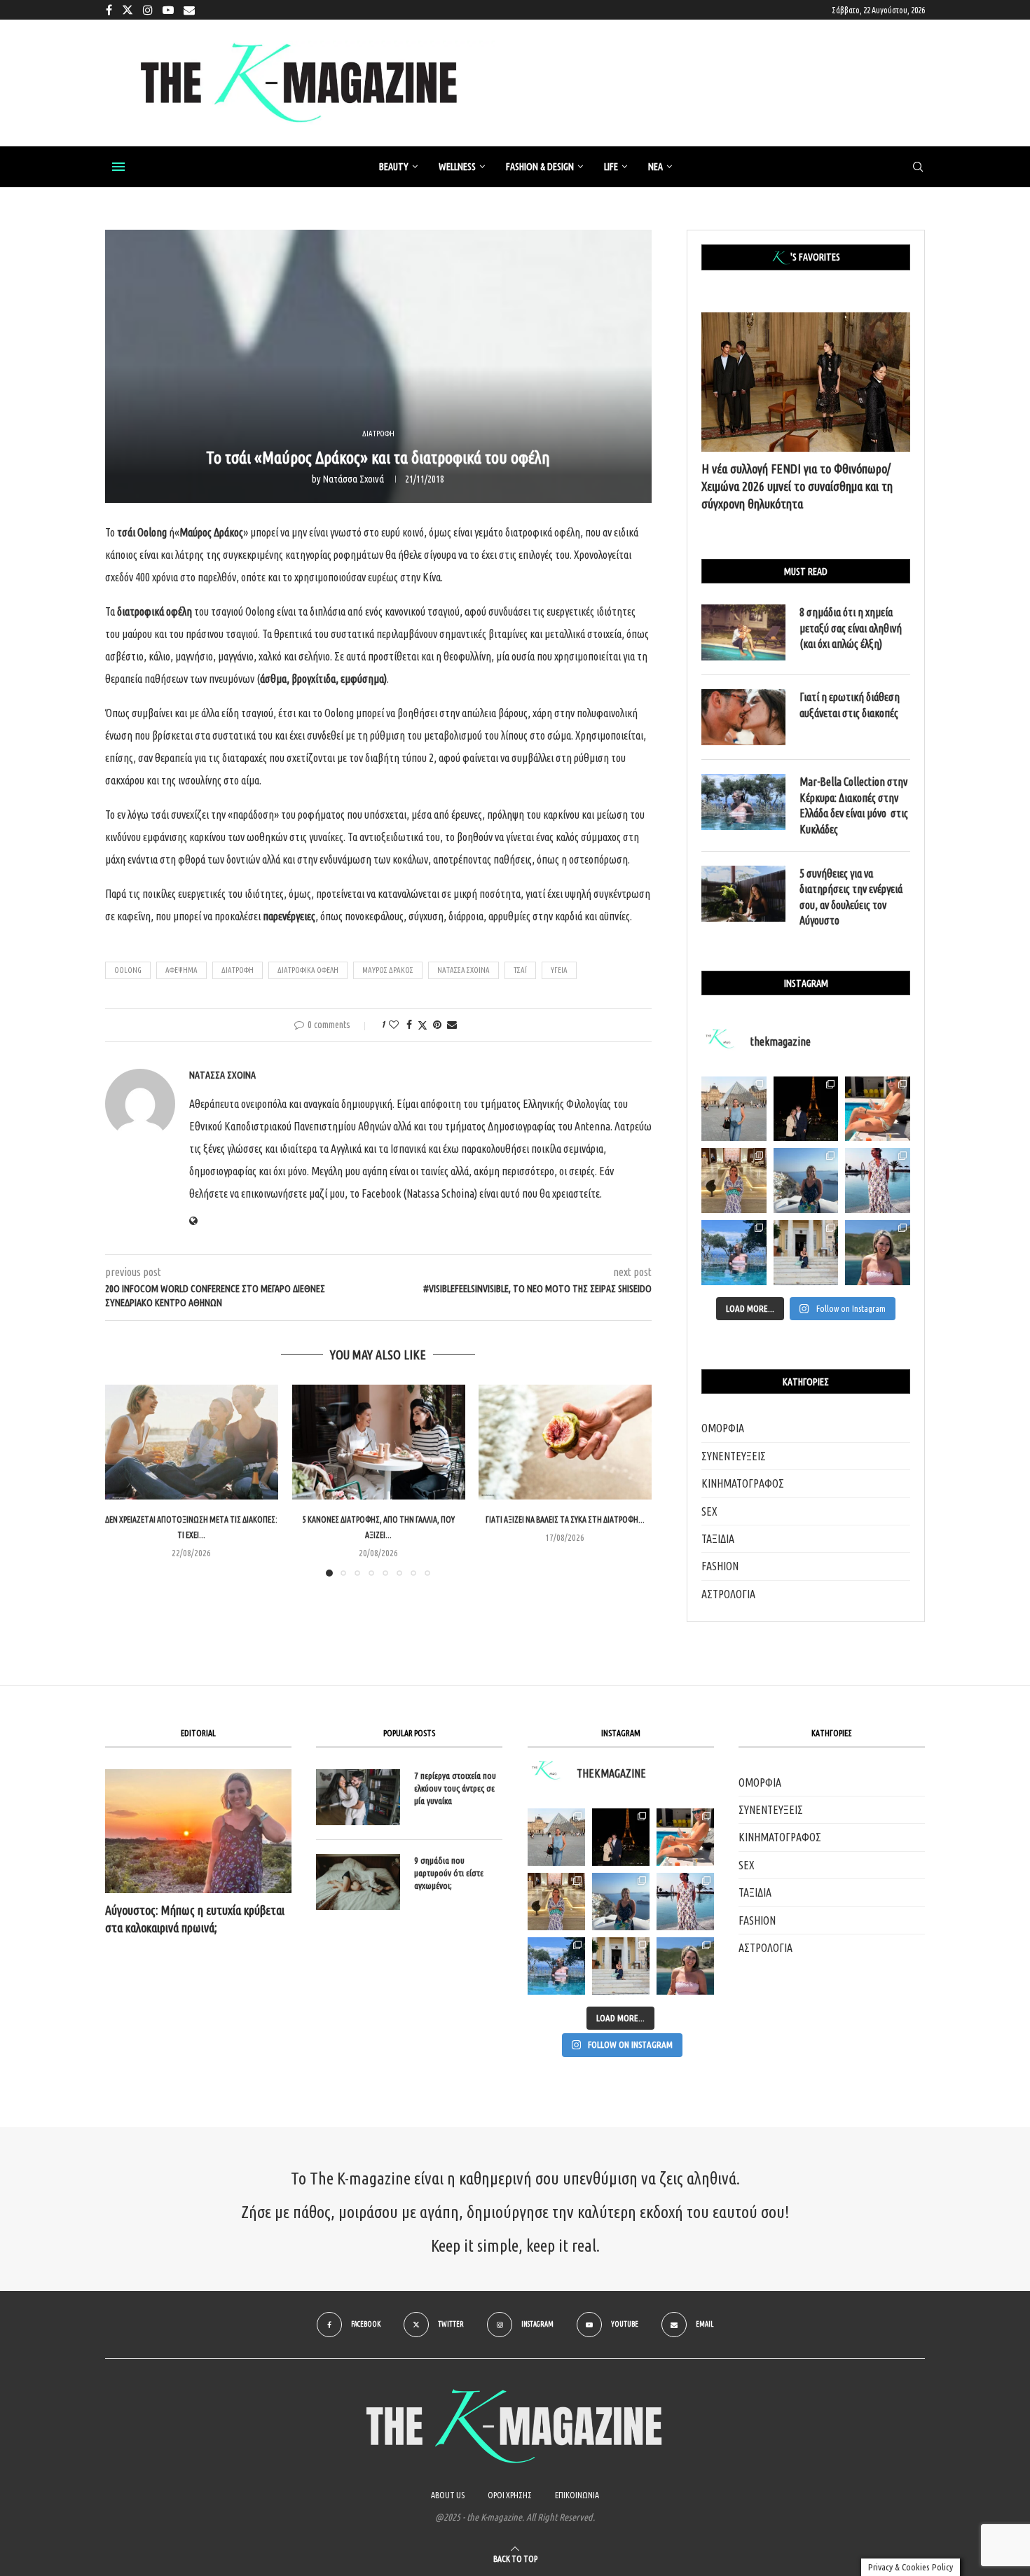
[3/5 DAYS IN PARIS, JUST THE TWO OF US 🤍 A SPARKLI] (621, 1837)
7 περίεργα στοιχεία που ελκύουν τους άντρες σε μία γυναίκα (455, 1788)
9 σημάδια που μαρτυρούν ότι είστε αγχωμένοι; (449, 1873)
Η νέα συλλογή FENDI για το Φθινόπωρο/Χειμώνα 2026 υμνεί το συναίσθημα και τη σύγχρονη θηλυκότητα (797, 486)
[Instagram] (148, 10)
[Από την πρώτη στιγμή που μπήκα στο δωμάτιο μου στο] (878, 1180)
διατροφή (238, 970)
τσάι (520, 970)
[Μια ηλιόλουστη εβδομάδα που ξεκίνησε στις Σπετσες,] (806, 1253)
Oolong (128, 970)
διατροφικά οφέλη (308, 970)
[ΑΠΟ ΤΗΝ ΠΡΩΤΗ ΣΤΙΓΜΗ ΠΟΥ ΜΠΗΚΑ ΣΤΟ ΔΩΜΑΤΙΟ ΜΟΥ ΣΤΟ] (685, 1902)
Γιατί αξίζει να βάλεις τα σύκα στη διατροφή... (565, 1519)
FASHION (720, 1566)
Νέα (655, 167)
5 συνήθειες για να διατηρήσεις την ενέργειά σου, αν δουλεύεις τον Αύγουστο (851, 897)
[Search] (918, 167)
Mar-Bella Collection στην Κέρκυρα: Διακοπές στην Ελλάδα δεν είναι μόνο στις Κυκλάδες (854, 805)
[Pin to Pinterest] (437, 1025)
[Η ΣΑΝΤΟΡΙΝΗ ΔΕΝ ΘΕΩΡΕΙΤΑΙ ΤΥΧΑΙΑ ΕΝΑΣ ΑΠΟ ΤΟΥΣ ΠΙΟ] (621, 1902)
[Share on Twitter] (423, 1025)
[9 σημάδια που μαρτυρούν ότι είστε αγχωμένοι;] (358, 1882)
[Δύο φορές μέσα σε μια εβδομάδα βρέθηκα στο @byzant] (734, 1180)
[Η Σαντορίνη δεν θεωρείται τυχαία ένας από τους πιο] (806, 1180)
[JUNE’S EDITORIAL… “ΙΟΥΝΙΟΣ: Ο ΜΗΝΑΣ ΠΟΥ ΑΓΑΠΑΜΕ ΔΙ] (685, 1966)
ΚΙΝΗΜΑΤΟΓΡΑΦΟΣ (743, 1483)
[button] (124, 1480)
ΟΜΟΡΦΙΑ (723, 1428)
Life (611, 167)
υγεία (559, 970)
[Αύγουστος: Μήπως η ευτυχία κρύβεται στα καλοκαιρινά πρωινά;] (198, 1831)
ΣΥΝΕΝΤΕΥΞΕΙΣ (734, 1456)
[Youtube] (168, 10)
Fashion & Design (540, 167)
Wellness (457, 167)
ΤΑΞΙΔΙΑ (718, 1539)
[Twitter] (128, 10)
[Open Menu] (118, 167)
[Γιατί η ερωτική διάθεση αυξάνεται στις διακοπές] (743, 717)
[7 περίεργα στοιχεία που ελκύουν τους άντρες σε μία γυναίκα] (358, 1797)
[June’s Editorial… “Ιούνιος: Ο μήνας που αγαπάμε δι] (878, 1253)
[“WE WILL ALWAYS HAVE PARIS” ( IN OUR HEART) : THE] (556, 1837)
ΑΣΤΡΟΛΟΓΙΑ (728, 1594)
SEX (709, 1511)
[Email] (189, 10)
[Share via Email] (452, 1025)
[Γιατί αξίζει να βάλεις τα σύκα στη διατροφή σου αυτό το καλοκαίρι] (565, 1442)
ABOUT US (448, 2495)
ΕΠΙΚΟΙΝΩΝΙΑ (577, 2495)
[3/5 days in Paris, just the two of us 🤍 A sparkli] (806, 1109)
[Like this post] (394, 1025)
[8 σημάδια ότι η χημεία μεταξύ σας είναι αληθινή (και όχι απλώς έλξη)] (743, 632)
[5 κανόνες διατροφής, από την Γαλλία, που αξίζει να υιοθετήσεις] (379, 1442)
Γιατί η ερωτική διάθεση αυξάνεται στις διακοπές (850, 705)
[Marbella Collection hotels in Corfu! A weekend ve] (734, 1253)
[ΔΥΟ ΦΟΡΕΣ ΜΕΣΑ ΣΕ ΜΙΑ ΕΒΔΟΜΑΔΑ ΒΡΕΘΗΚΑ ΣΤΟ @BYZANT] (556, 1902)
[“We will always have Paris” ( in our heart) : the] (734, 1109)
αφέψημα (181, 970)
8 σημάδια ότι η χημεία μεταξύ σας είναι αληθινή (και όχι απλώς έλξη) (851, 628)
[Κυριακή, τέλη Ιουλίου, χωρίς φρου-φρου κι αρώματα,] (878, 1109)
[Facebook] (109, 10)
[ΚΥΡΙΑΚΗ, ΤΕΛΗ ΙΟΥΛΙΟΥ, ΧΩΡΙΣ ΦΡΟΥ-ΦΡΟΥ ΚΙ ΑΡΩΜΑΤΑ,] (685, 1837)
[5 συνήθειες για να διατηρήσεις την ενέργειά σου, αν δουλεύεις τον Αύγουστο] (743, 894)
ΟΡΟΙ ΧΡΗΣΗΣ (510, 2495)
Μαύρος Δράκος (388, 970)
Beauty (394, 167)
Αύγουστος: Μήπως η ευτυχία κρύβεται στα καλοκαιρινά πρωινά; (195, 1919)
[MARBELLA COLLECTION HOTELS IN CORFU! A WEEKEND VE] (556, 1966)
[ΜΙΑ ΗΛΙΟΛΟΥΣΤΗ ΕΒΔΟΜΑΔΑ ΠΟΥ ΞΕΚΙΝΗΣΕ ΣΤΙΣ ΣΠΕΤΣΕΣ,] (621, 1966)
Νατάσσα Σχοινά (353, 479)
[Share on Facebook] (409, 1025)
